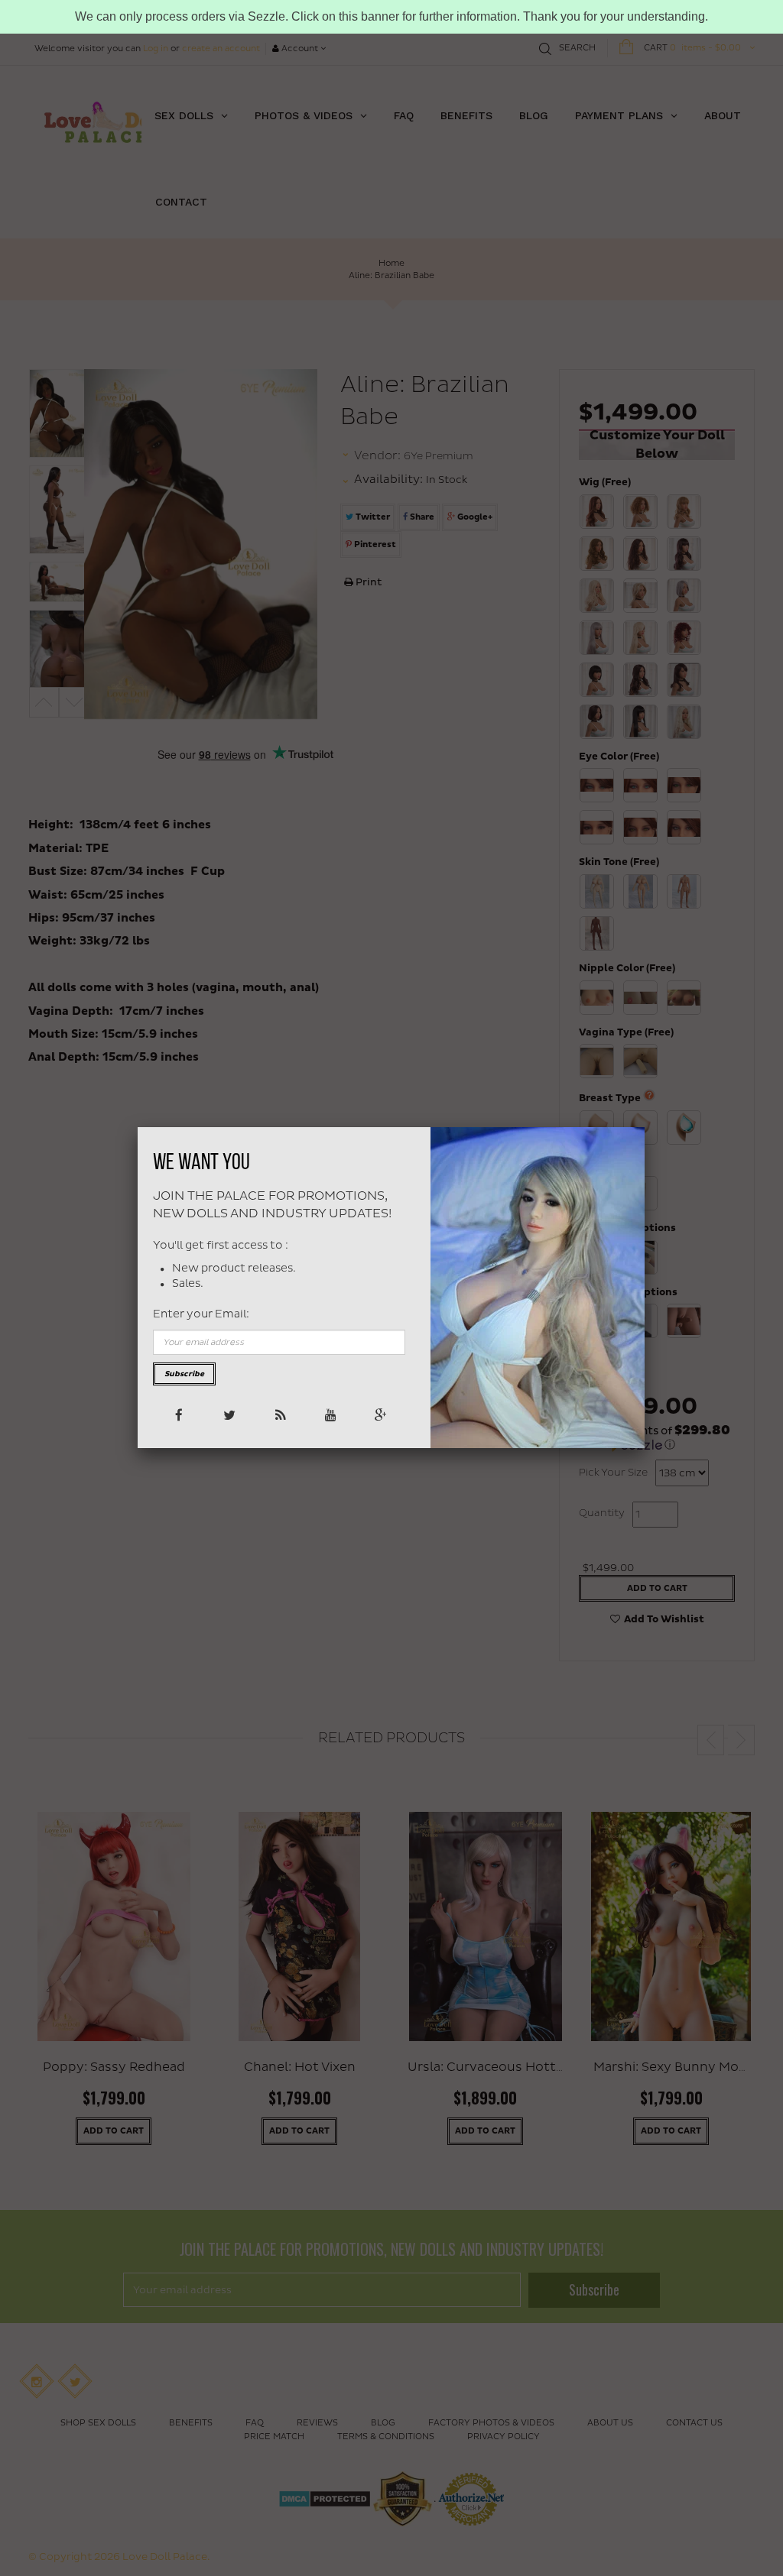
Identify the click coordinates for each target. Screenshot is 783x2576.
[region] (391, 17)
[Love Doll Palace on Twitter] (228, 1414)
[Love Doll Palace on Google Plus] (380, 1414)
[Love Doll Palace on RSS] (279, 1414)
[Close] (645, 1127)
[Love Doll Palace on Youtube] (329, 1414)
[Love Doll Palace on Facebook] (178, 1414)
